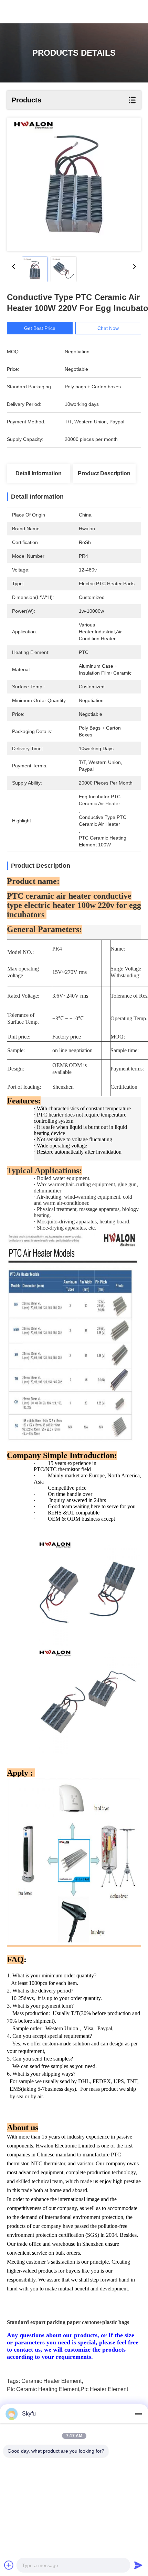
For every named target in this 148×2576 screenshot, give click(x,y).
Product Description (104, 473)
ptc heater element (104, 2389)
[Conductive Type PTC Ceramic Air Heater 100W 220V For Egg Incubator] (74, 184)
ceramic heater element (51, 2381)
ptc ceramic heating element (43, 2389)
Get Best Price (40, 328)
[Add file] (9, 2565)
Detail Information (39, 473)
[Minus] (138, 2414)
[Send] (138, 2565)
